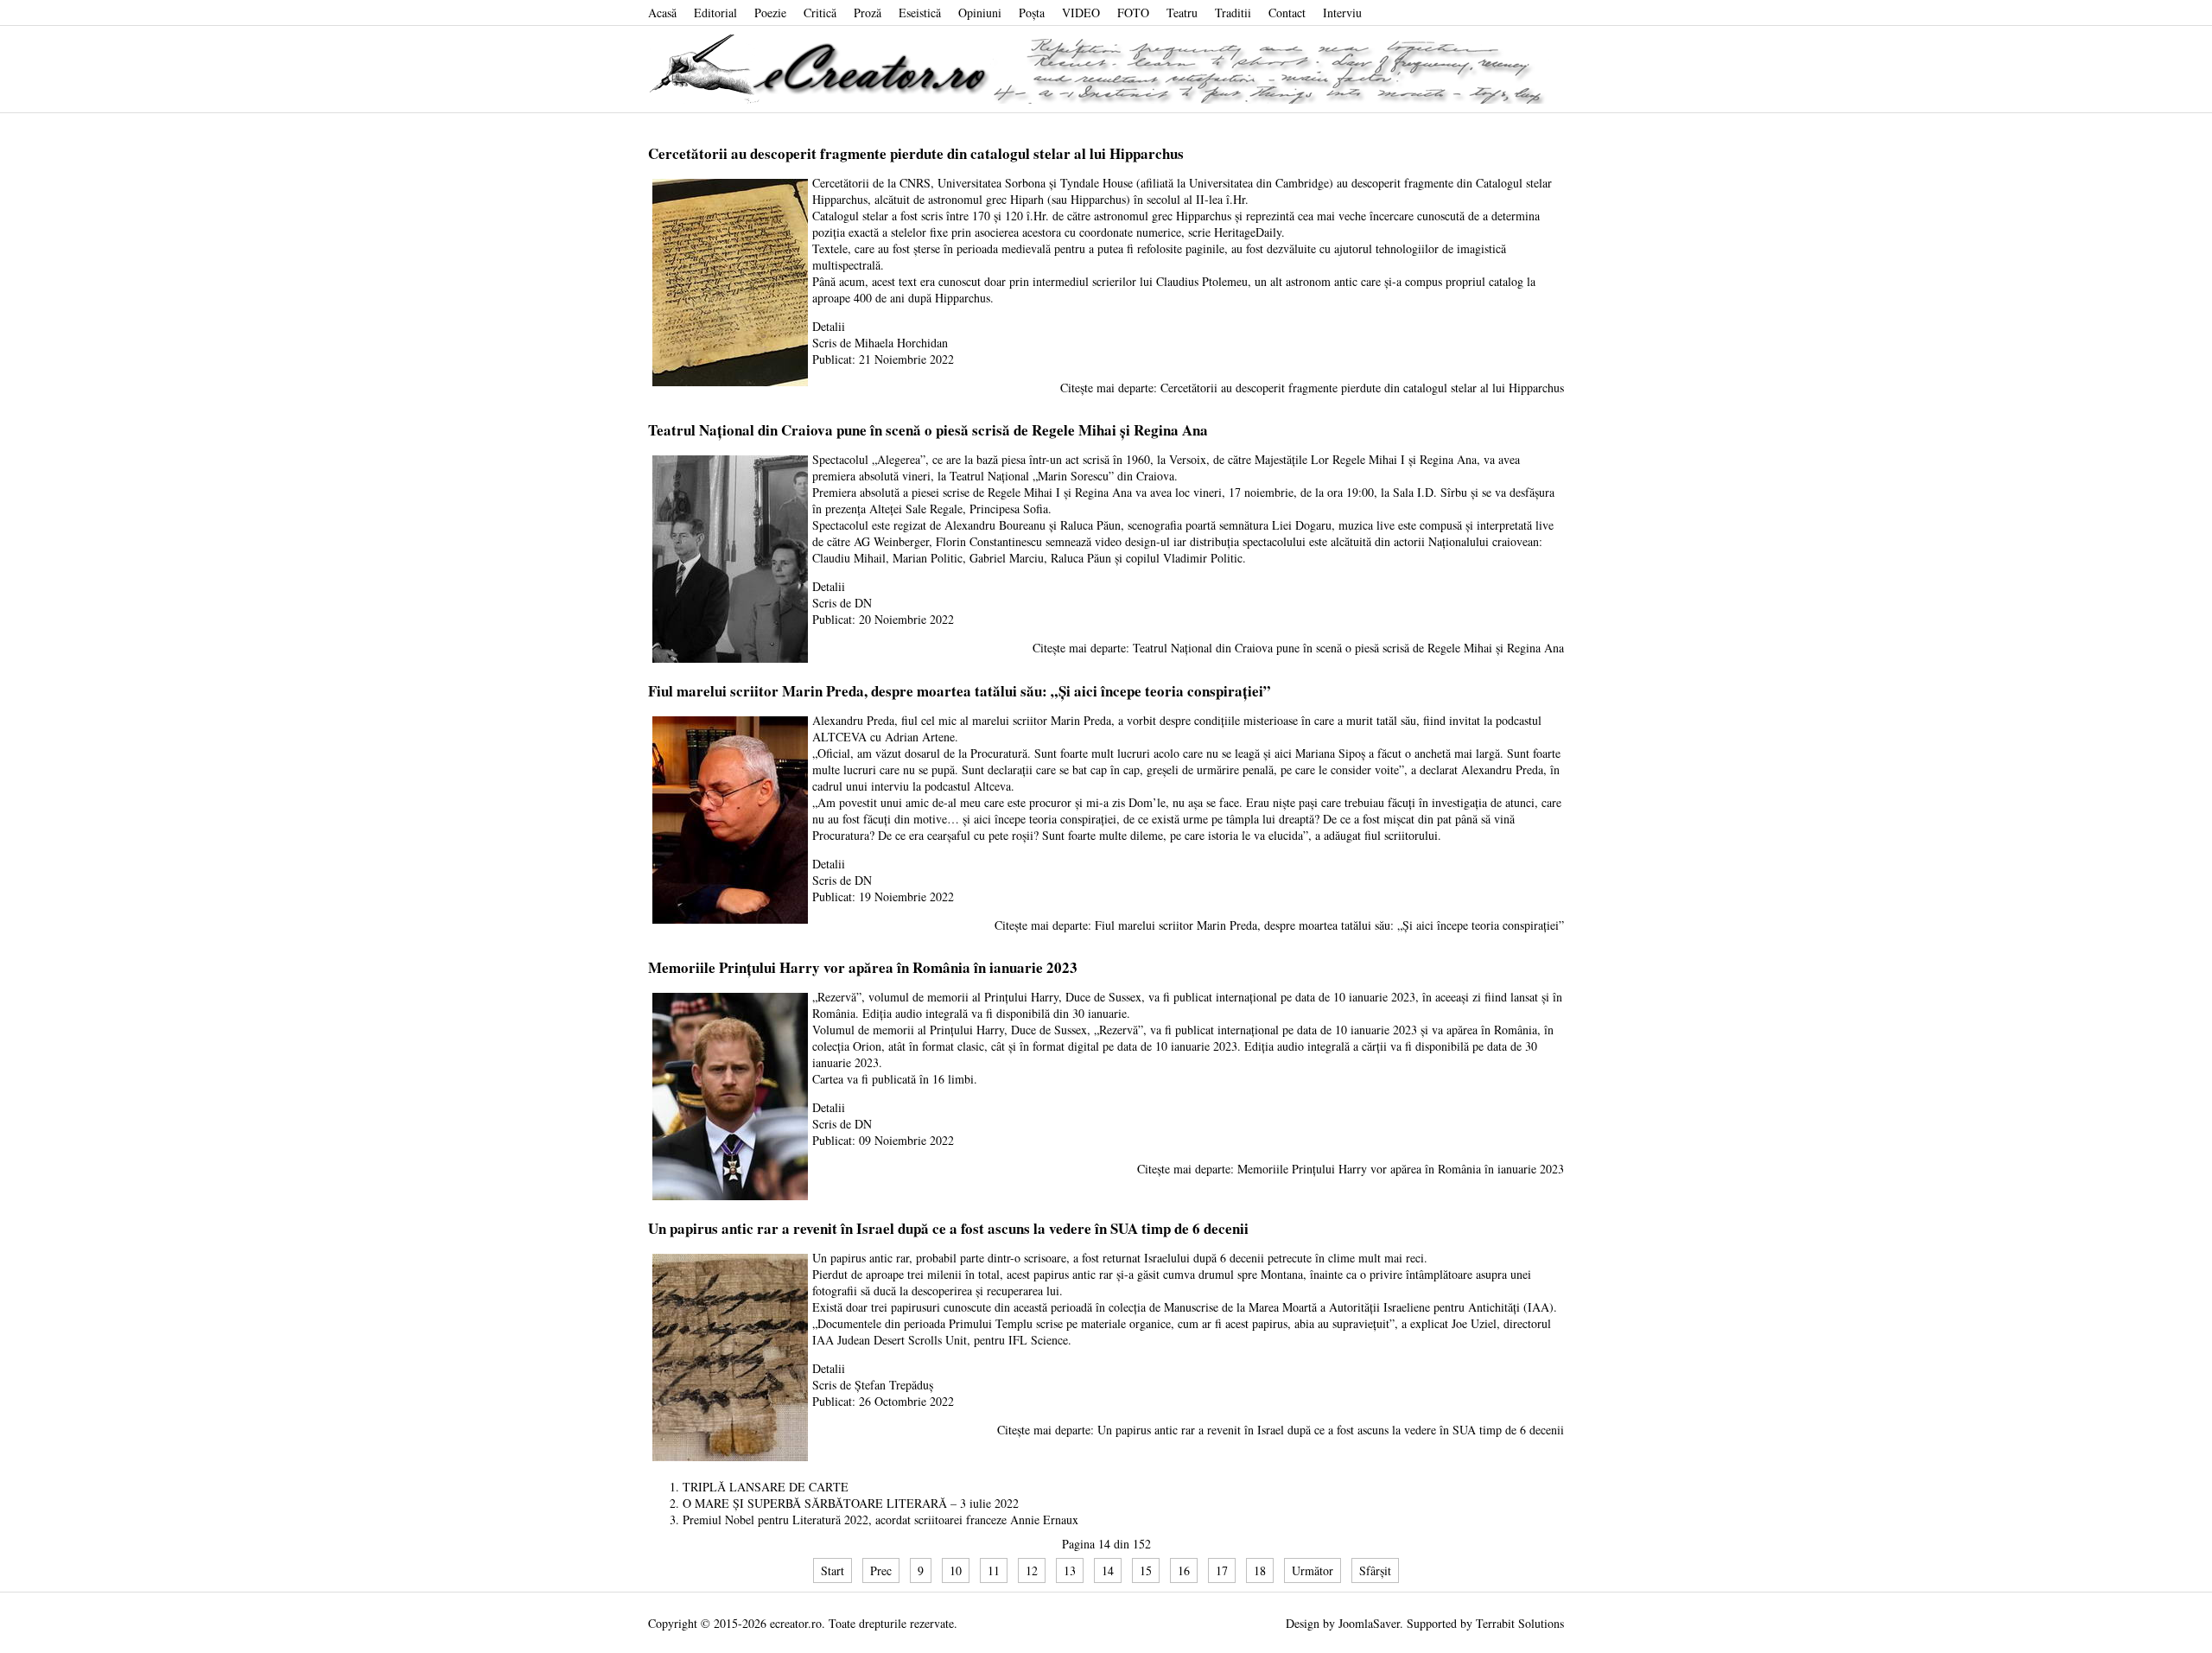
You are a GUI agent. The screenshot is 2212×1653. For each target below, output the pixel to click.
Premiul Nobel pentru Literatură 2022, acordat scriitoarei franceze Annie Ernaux (880, 1519)
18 (1260, 1570)
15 (1146, 1570)
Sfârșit (1375, 1570)
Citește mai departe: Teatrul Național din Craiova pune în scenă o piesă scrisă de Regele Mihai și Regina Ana (1298, 648)
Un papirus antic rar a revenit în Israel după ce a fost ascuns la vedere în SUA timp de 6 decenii (948, 1228)
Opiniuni (980, 13)
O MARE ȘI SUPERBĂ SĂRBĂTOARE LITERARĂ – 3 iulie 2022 (851, 1503)
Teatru (1182, 13)
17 (1222, 1570)
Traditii (1233, 13)
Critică (820, 13)
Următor (1313, 1570)
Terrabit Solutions (1520, 1623)
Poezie (770, 13)
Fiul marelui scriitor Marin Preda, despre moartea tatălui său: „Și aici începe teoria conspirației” (960, 691)
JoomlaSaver (1369, 1623)
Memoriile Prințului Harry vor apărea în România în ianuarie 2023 (863, 967)
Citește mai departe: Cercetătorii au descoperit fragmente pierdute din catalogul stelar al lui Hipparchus (1312, 388)
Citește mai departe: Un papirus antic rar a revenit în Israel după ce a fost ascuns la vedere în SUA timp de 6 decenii (1281, 1430)
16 (1184, 1570)
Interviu (1342, 13)
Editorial (715, 13)
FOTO (1133, 13)
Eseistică (920, 13)
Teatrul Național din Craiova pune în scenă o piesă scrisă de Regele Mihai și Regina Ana (928, 430)
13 (1070, 1570)
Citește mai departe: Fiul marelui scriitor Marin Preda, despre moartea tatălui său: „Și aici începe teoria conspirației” (1279, 925)
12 (1032, 1570)
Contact (1287, 13)
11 (994, 1570)
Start (833, 1570)
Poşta (1032, 13)
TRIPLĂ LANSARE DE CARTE (766, 1487)
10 (956, 1570)
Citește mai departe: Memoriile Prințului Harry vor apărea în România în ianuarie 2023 (1351, 1169)
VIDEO (1081, 13)
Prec (881, 1570)
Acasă (662, 13)
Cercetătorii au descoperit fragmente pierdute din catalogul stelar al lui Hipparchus (916, 153)
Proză (868, 13)
